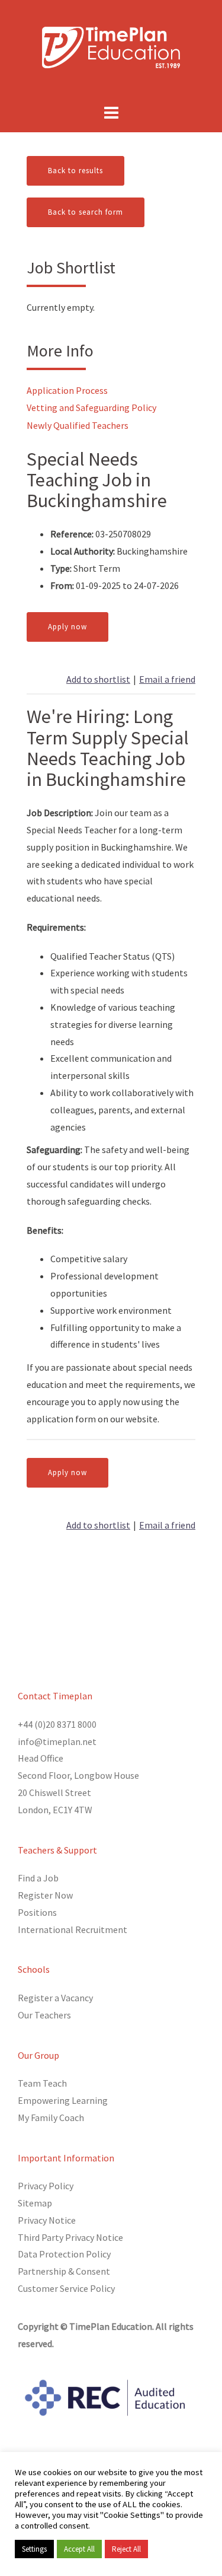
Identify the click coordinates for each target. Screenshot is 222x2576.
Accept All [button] (79, 2549)
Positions (37, 1912)
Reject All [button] (126, 2549)
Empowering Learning (63, 2100)
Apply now (67, 627)
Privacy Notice (47, 2220)
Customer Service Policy (66, 2288)
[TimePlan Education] (111, 46)
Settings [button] (34, 2549)
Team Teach (42, 2083)
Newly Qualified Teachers (78, 425)
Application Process (67, 390)
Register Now (45, 1895)
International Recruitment (73, 1929)
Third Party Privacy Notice (70, 2237)
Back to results (75, 171)
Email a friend (167, 679)
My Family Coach (51, 2118)
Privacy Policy (46, 2186)
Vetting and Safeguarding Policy (91, 407)
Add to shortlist (98, 679)
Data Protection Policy (64, 2254)
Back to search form (86, 212)
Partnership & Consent (64, 2271)
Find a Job (38, 1878)
